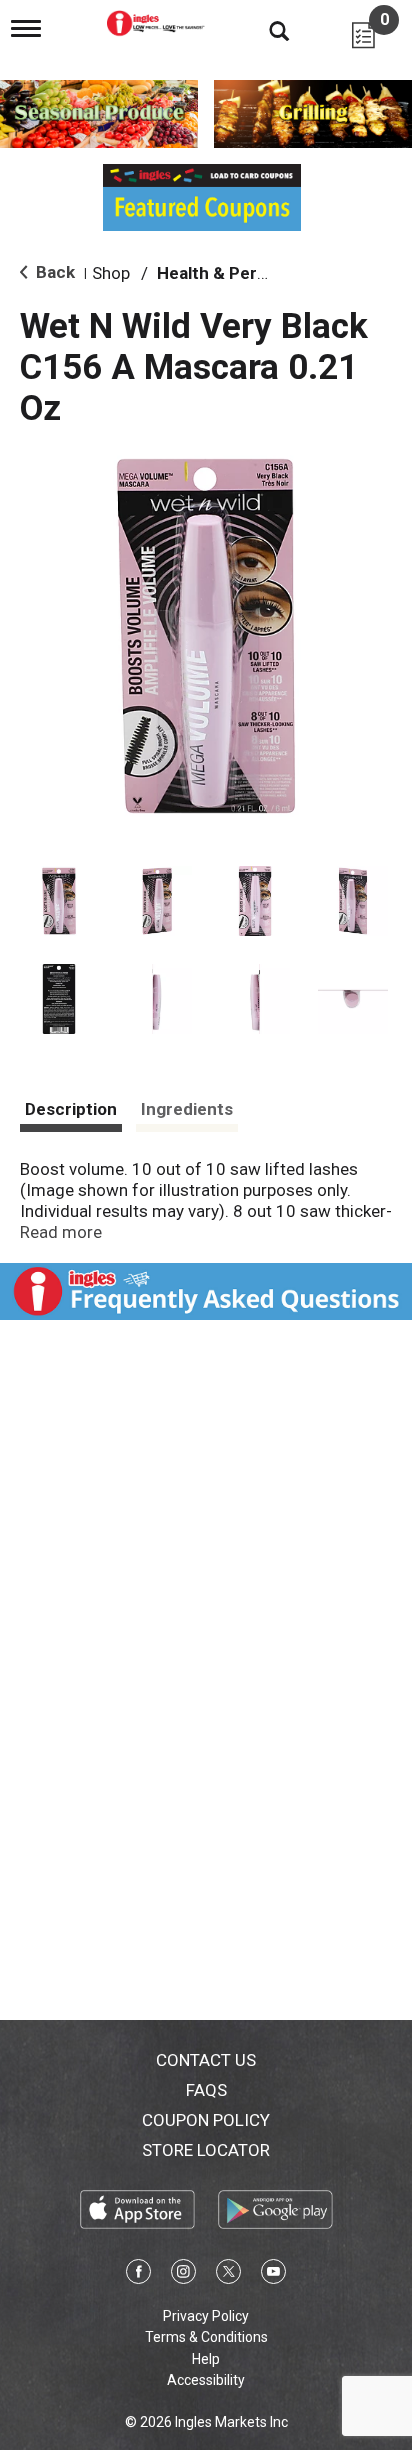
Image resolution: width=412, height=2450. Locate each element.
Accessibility (206, 2380)
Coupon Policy (206, 2120)
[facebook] (138, 2275)
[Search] (264, 30)
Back (53, 272)
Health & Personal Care (249, 273)
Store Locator (206, 2150)
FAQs (206, 2090)
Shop (111, 273)
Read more (61, 1232)
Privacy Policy (206, 2316)
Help (206, 2359)
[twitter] (228, 2275)
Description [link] (71, 1109)
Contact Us (206, 2060)
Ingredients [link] (187, 1109)
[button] (59, 901)
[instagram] (183, 2275)
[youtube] (273, 2275)
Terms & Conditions (206, 2337)
